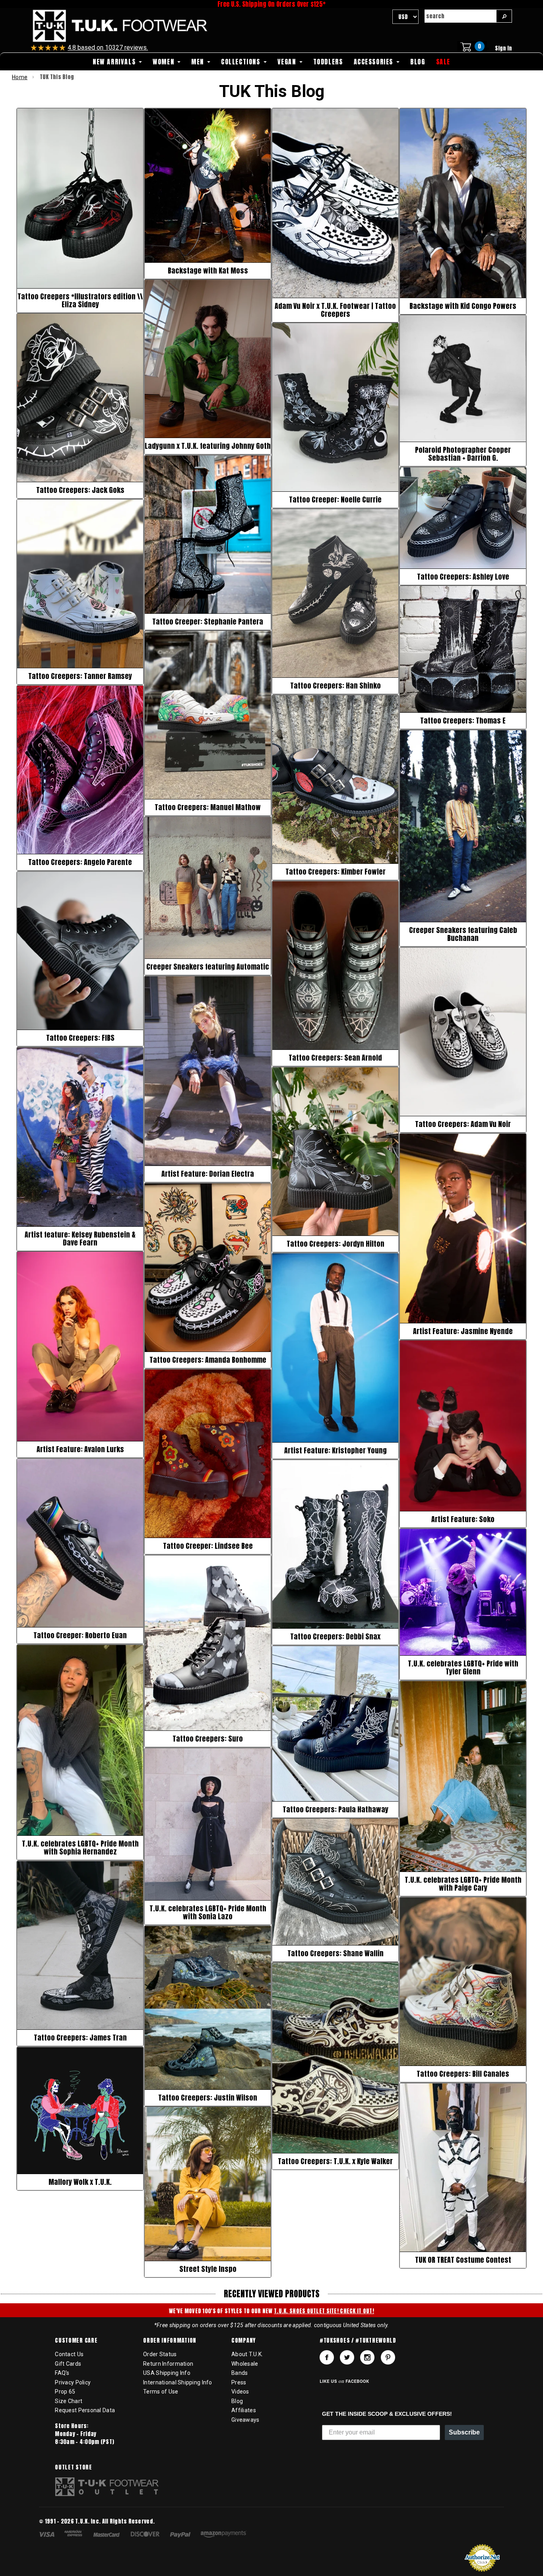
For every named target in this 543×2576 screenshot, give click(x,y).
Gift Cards (68, 2364)
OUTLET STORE (73, 2467)
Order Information (170, 2341)
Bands (240, 2373)
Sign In (503, 48)
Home (20, 77)
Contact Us (69, 2354)
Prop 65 (65, 2392)
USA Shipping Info (167, 2373)
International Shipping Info (178, 2382)
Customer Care (76, 2341)
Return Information (168, 2364)
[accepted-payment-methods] (146, 2535)
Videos (240, 2392)
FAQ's (62, 2373)
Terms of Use (161, 2392)
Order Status (160, 2354)
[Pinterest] (388, 2357)
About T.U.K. (247, 2354)
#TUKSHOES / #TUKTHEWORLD (358, 2341)
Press (239, 2382)
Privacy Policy (73, 2382)
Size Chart (69, 2401)
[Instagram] (367, 2357)
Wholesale (245, 2364)
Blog (237, 2401)
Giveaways (245, 2420)
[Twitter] (347, 2357)
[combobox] (460, 16)
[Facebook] (327, 2357)
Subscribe (464, 2432)
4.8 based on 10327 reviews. (108, 48)
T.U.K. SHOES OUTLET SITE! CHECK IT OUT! (324, 2311)
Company (243, 2341)
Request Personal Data (85, 2410)
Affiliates (244, 2410)
